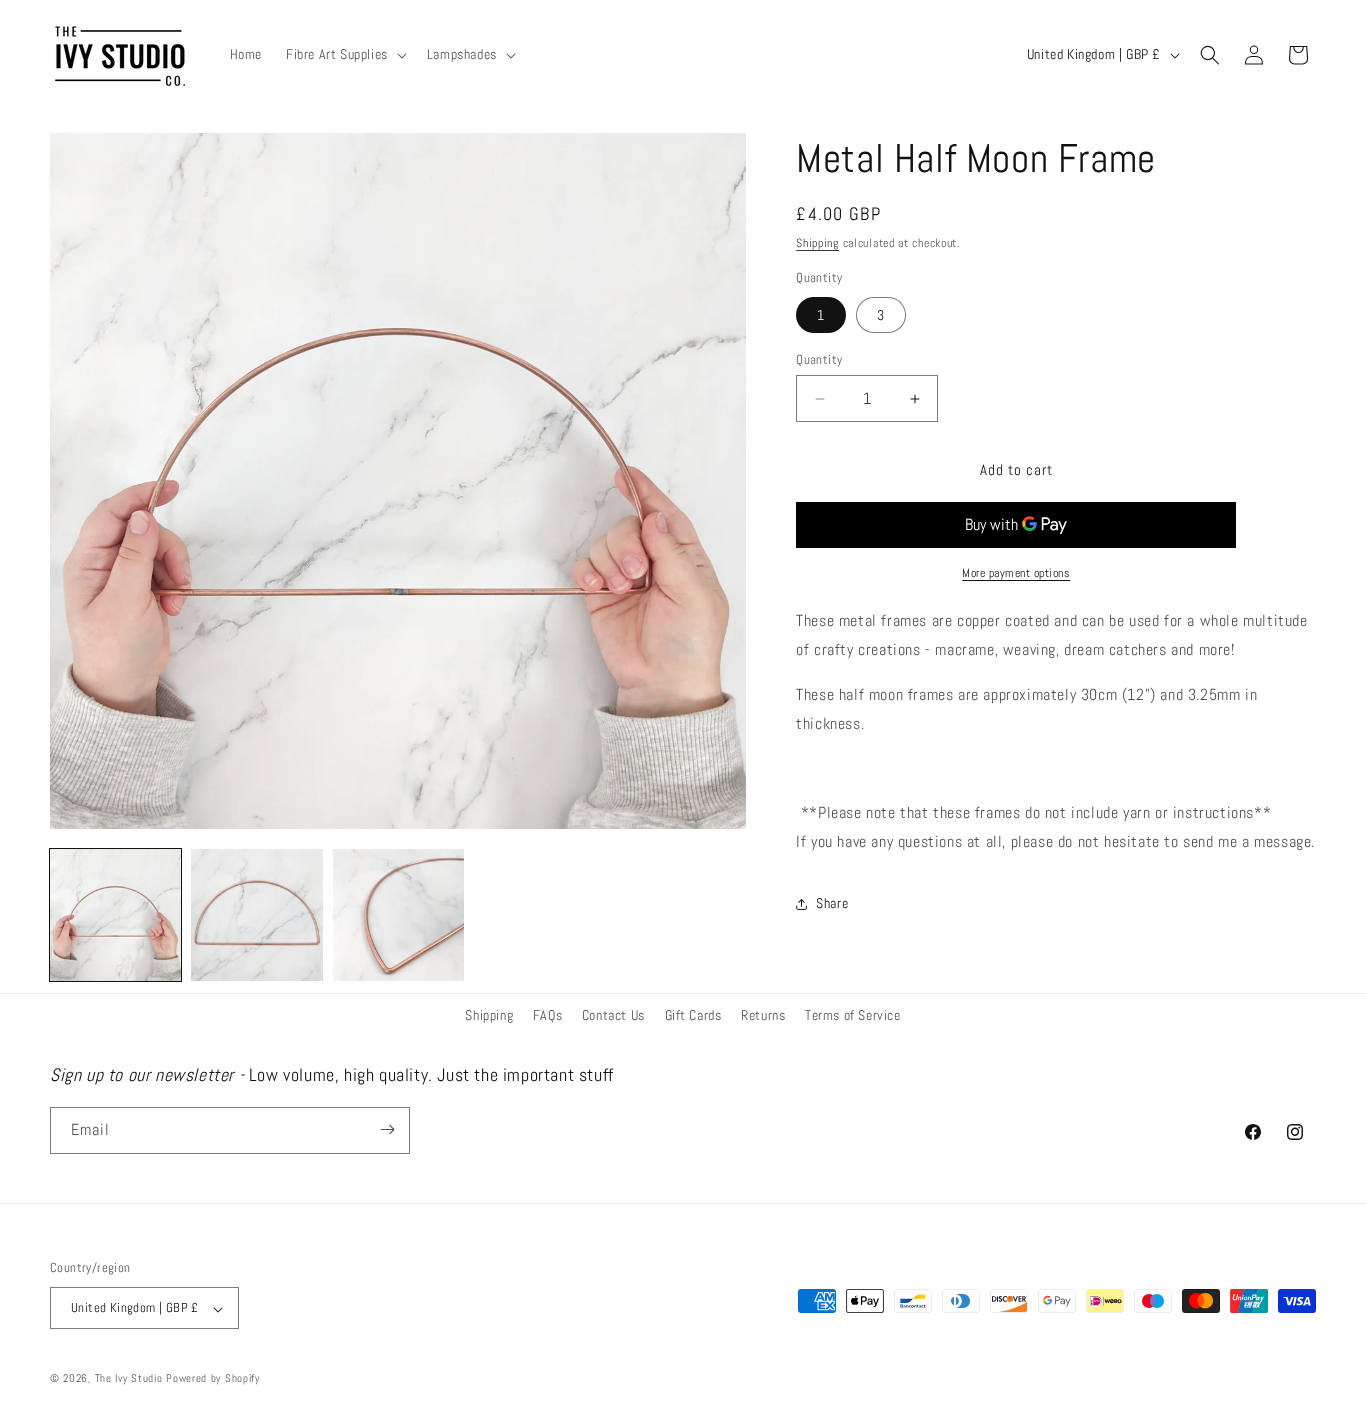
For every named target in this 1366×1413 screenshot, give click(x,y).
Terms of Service (853, 1015)
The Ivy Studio (129, 1379)
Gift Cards (693, 1015)
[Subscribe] (387, 1129)
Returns (763, 1015)
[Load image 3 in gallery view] (398, 914)
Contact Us (613, 1015)
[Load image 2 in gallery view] (256, 914)
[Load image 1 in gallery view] (115, 914)
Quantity (819, 359)
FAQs (547, 1015)
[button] (344, 54)
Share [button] (832, 903)
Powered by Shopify (213, 1379)
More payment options (1016, 573)
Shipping (817, 243)
